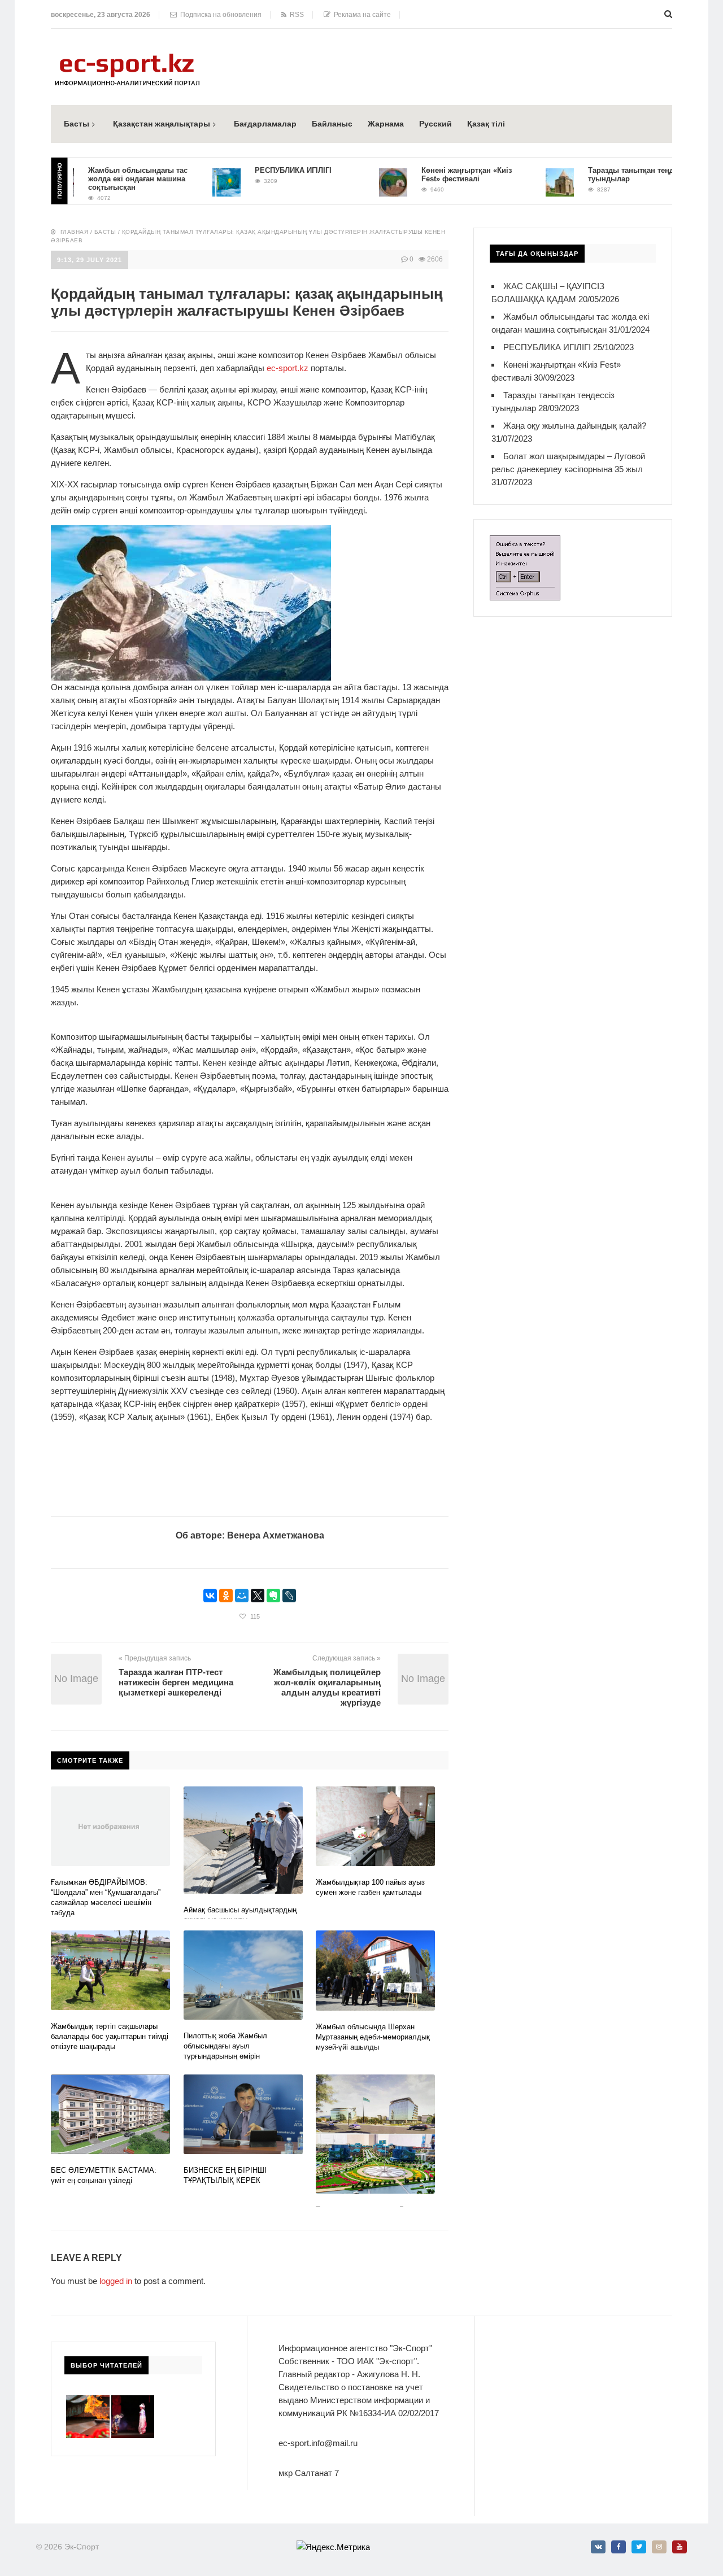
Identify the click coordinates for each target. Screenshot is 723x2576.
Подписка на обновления (219, 15)
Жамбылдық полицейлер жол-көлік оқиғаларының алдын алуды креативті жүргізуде (327, 1687)
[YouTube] (680, 2547)
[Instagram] (659, 2547)
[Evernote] (273, 1596)
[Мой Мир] (242, 1596)
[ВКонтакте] (210, 1596)
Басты (77, 124)
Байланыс (332, 124)
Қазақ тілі (486, 124)
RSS (295, 15)
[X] (258, 1596)
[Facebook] (619, 2547)
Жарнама (386, 124)
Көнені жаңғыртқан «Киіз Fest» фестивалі (433, 175)
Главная (75, 232)
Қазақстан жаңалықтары (162, 124)
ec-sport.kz (288, 368)
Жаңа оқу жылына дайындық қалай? (575, 426)
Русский (435, 124)
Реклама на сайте (361, 15)
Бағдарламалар (265, 124)
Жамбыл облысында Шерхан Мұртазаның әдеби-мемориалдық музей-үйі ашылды (373, 2037)
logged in (116, 2281)
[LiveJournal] (289, 1596)
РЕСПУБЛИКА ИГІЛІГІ (259, 170)
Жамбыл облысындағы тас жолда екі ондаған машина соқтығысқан (104, 179)
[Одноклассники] (226, 1596)
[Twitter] (639, 2547)
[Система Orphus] (525, 542)
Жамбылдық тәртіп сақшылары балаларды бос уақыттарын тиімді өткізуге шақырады (110, 2036)
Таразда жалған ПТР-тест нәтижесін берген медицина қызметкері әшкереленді (176, 1682)
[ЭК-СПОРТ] (127, 57)
